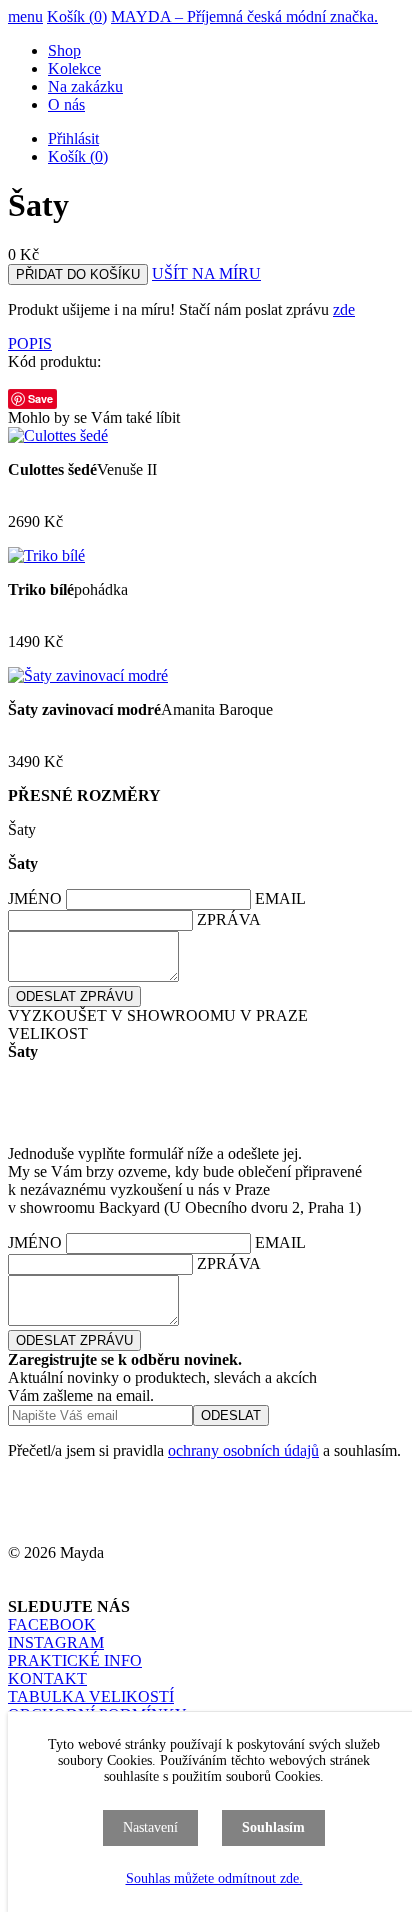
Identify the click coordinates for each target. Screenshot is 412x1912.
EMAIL (280, 898)
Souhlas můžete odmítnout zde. (214, 1878)
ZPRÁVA (228, 919)
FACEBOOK (52, 1624)
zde (344, 309)
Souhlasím (273, 1827)
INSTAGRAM (56, 1642)
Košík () (77, 16)
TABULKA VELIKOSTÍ (91, 1696)
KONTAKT (47, 1678)
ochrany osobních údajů (243, 1450)
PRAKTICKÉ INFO (75, 1660)
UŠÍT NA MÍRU (206, 273)
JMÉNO (35, 898)
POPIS (30, 343)
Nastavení (150, 1827)
